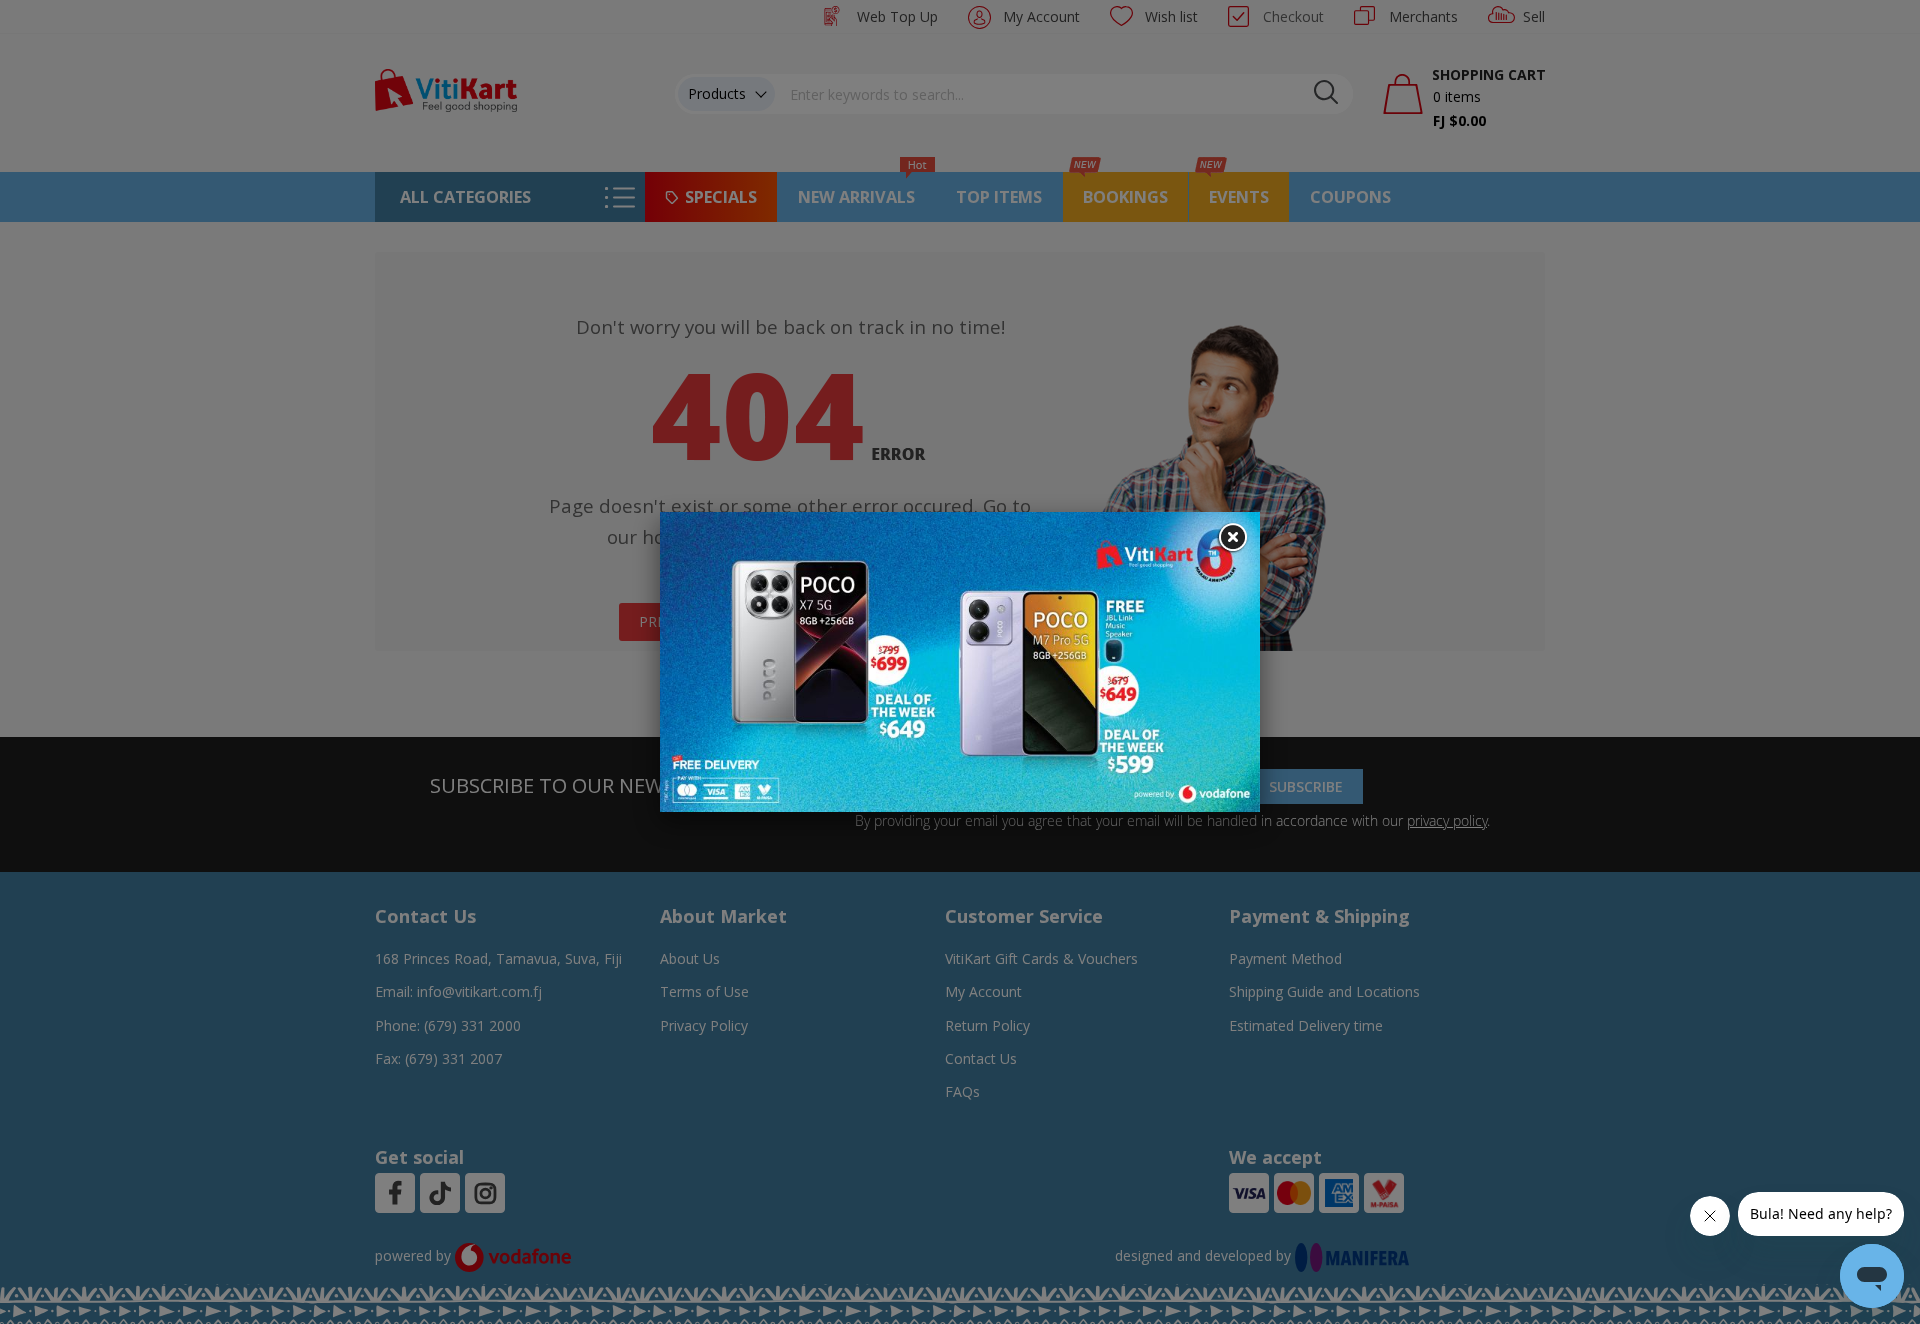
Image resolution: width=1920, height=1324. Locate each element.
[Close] (1232, 538)
